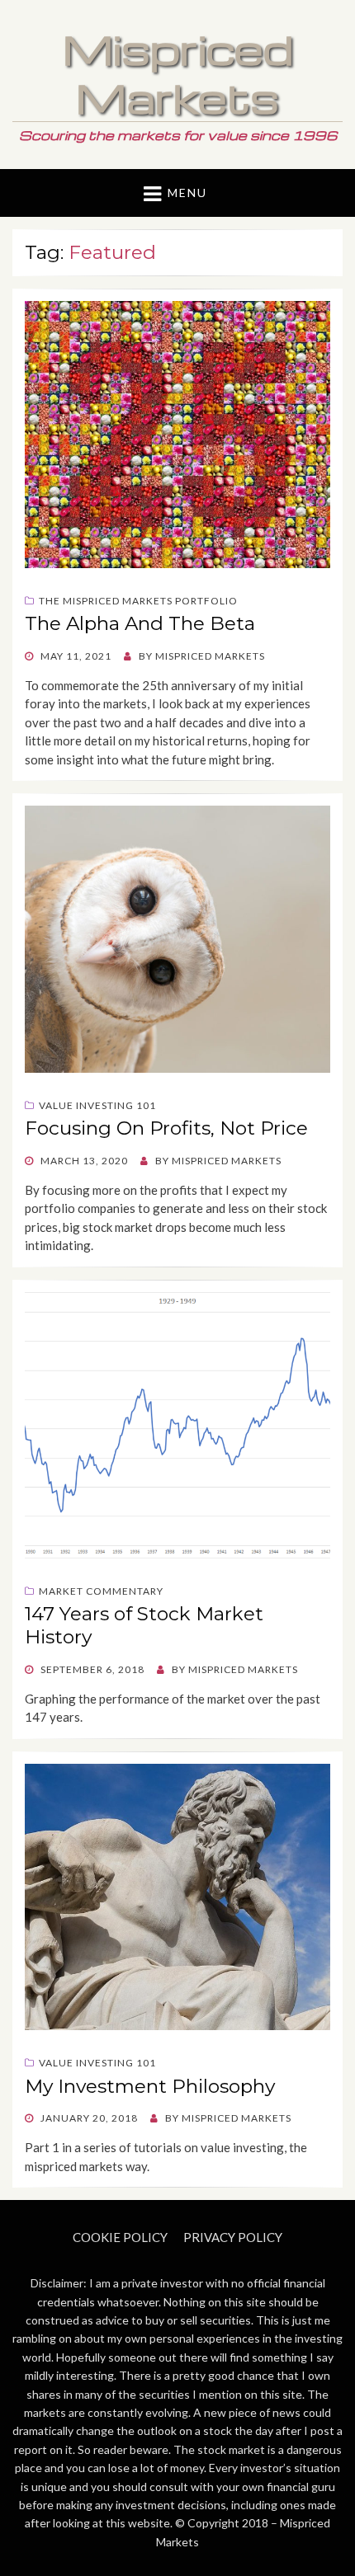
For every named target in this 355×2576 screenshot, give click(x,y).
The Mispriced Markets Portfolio (138, 601)
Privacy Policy (233, 2237)
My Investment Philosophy (150, 2086)
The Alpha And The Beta (140, 623)
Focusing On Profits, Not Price (166, 1128)
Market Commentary (101, 1591)
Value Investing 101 (97, 1105)
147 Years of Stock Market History (144, 1625)
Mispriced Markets (178, 73)
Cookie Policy (120, 2237)
